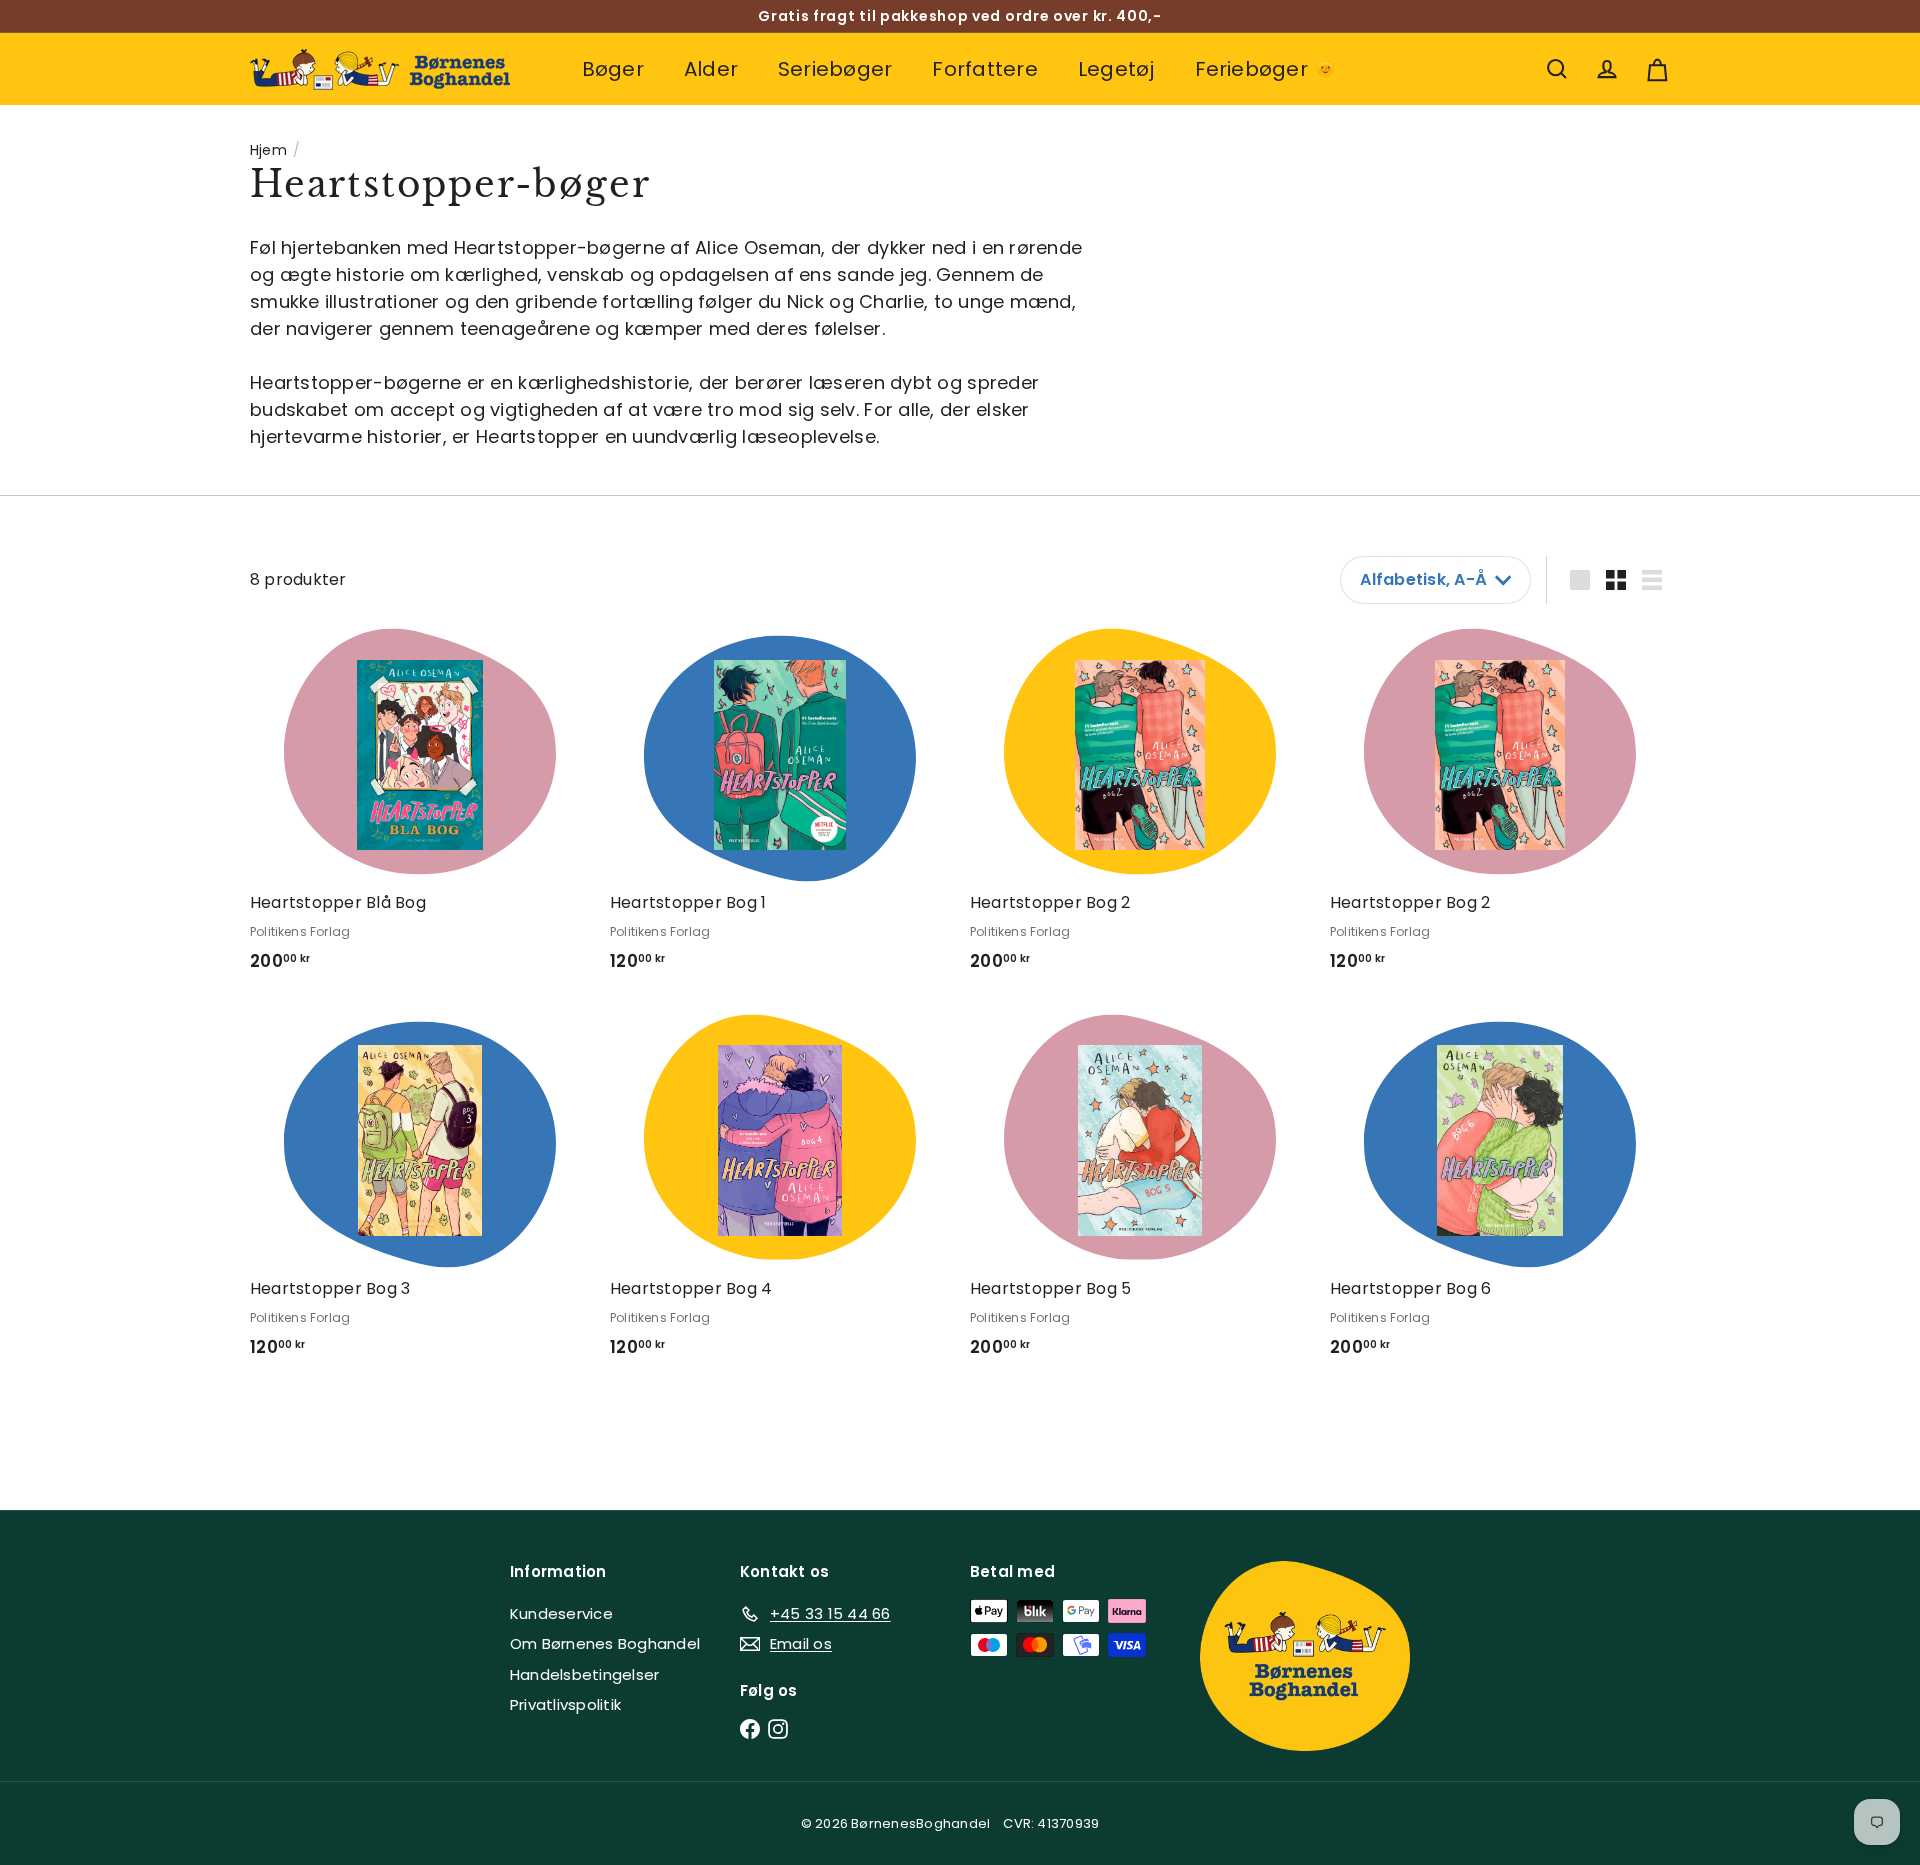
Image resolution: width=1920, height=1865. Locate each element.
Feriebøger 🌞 (1267, 69)
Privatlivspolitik (565, 1704)
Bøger (613, 69)
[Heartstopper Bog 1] (780, 807)
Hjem (268, 150)
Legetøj (1116, 69)
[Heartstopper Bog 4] (780, 1193)
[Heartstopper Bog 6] (1500, 1193)
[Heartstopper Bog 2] (1140, 807)
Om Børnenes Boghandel (605, 1643)
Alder (711, 69)
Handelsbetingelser (584, 1674)
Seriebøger (835, 69)
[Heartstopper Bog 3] (420, 1193)
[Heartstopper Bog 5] (1140, 1193)
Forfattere (984, 69)
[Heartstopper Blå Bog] (420, 807)
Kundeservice (561, 1613)
